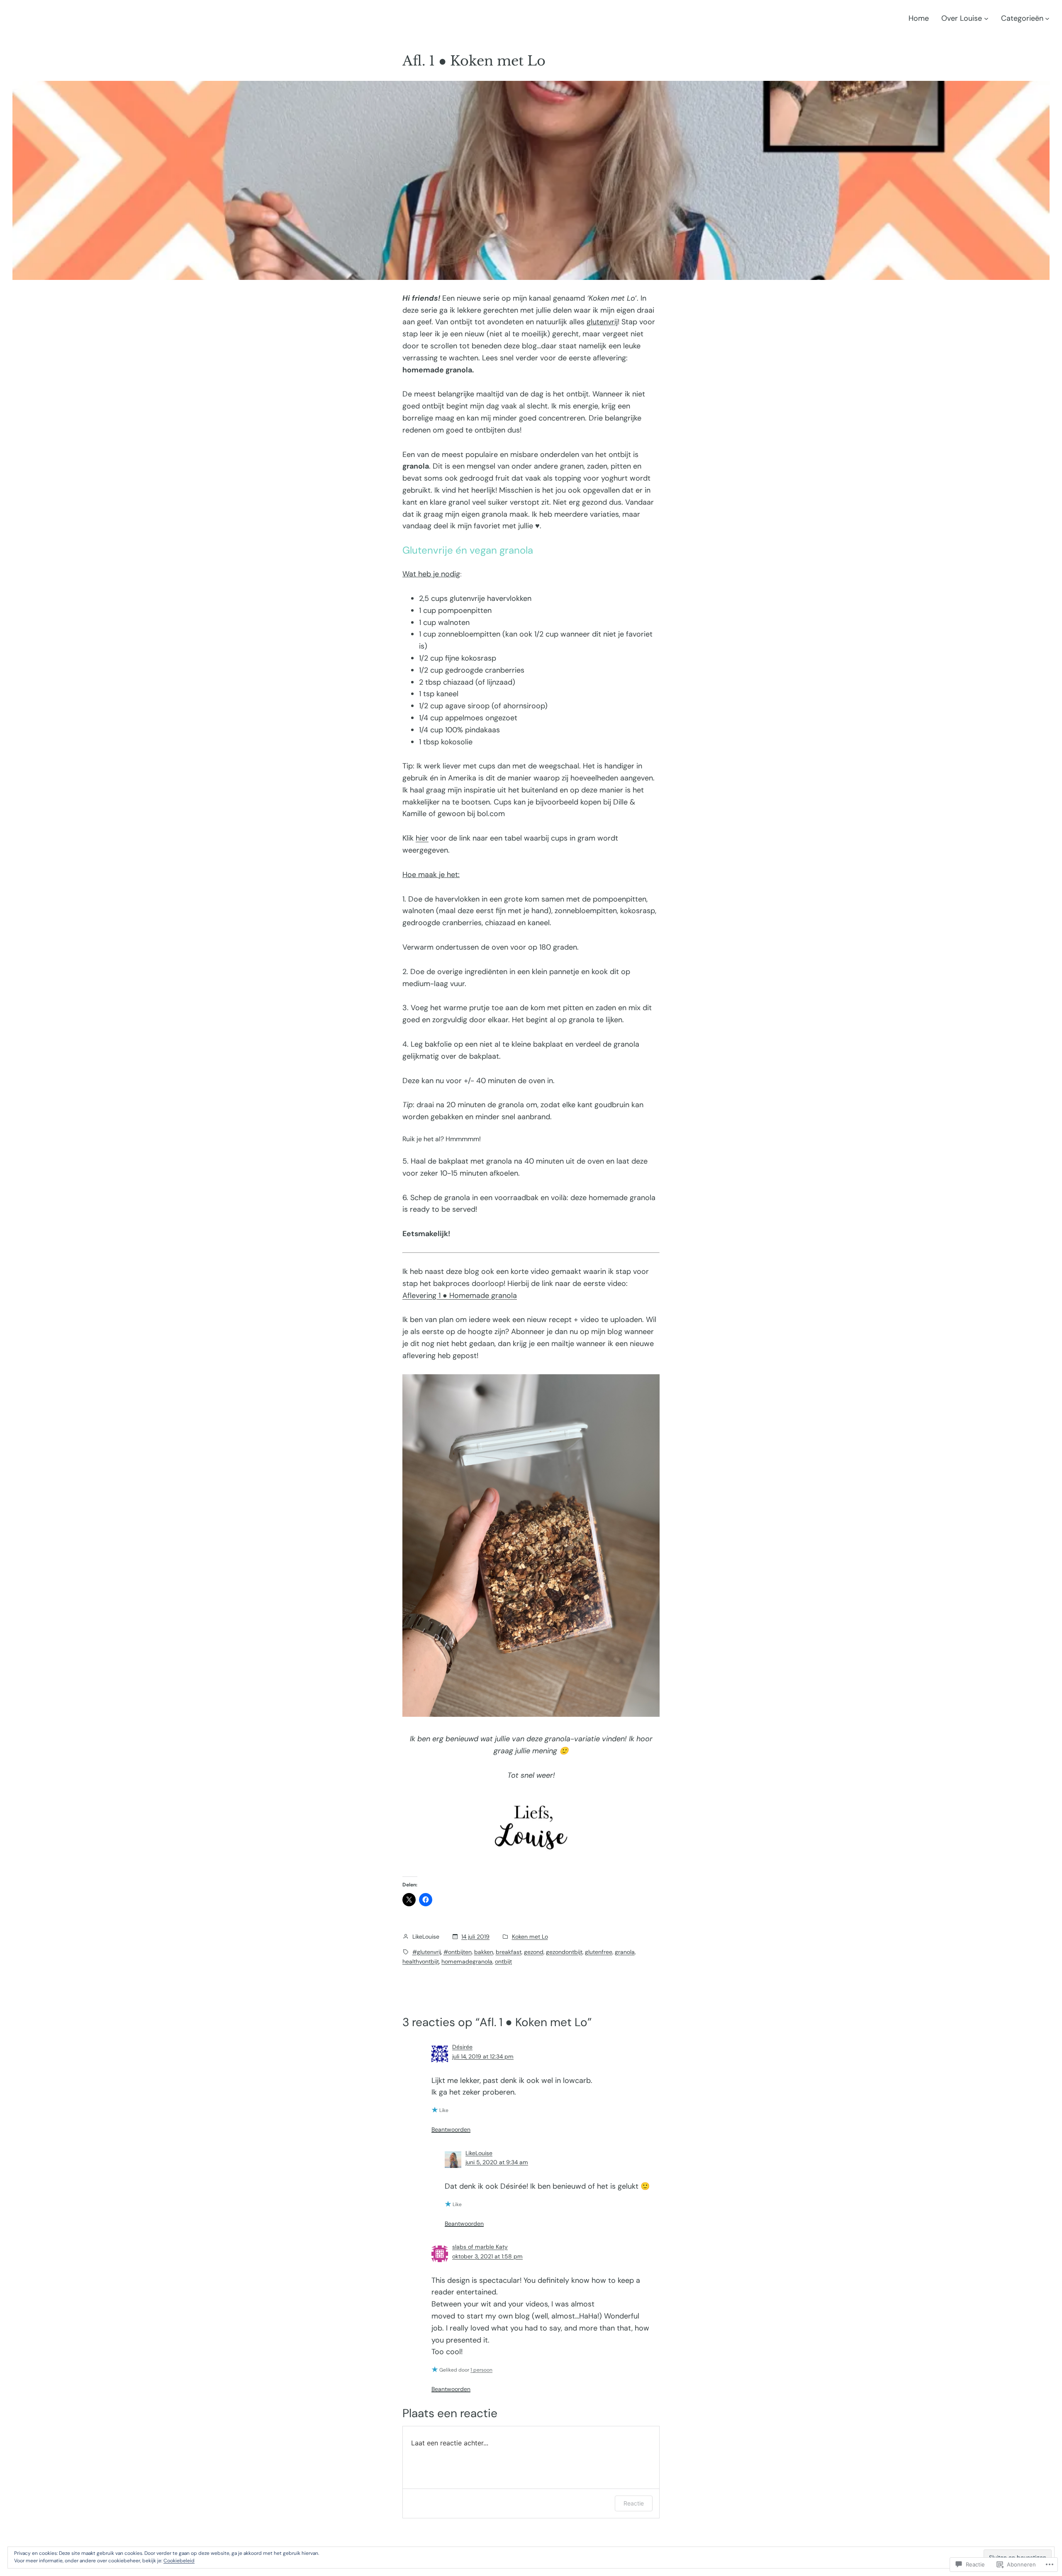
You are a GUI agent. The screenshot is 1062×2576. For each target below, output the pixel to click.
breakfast (509, 1952)
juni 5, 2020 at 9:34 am (497, 2162)
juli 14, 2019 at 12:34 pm (483, 2056)
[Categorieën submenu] (1047, 18)
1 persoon (481, 2370)
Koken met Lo (530, 1937)
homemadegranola (467, 1961)
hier (422, 838)
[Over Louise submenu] (986, 18)
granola (625, 1952)
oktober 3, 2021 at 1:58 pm (487, 2256)
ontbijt (503, 1961)
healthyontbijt (421, 1961)
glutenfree (599, 1952)
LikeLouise (479, 2153)
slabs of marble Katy (480, 2247)
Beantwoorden (451, 2129)
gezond (534, 1952)
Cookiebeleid (179, 2561)
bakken (484, 1952)
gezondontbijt (564, 1952)
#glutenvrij (427, 1952)
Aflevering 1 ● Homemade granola (460, 1295)
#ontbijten (458, 1952)
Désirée (462, 2047)
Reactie (634, 2503)
